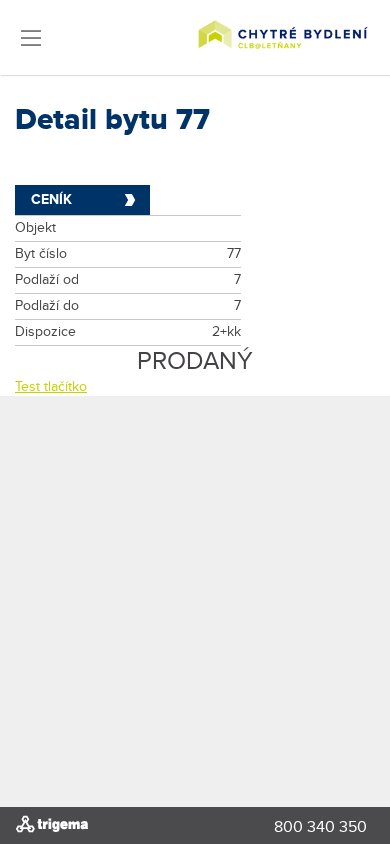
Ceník (51, 199)
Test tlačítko (51, 387)
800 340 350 (320, 828)
